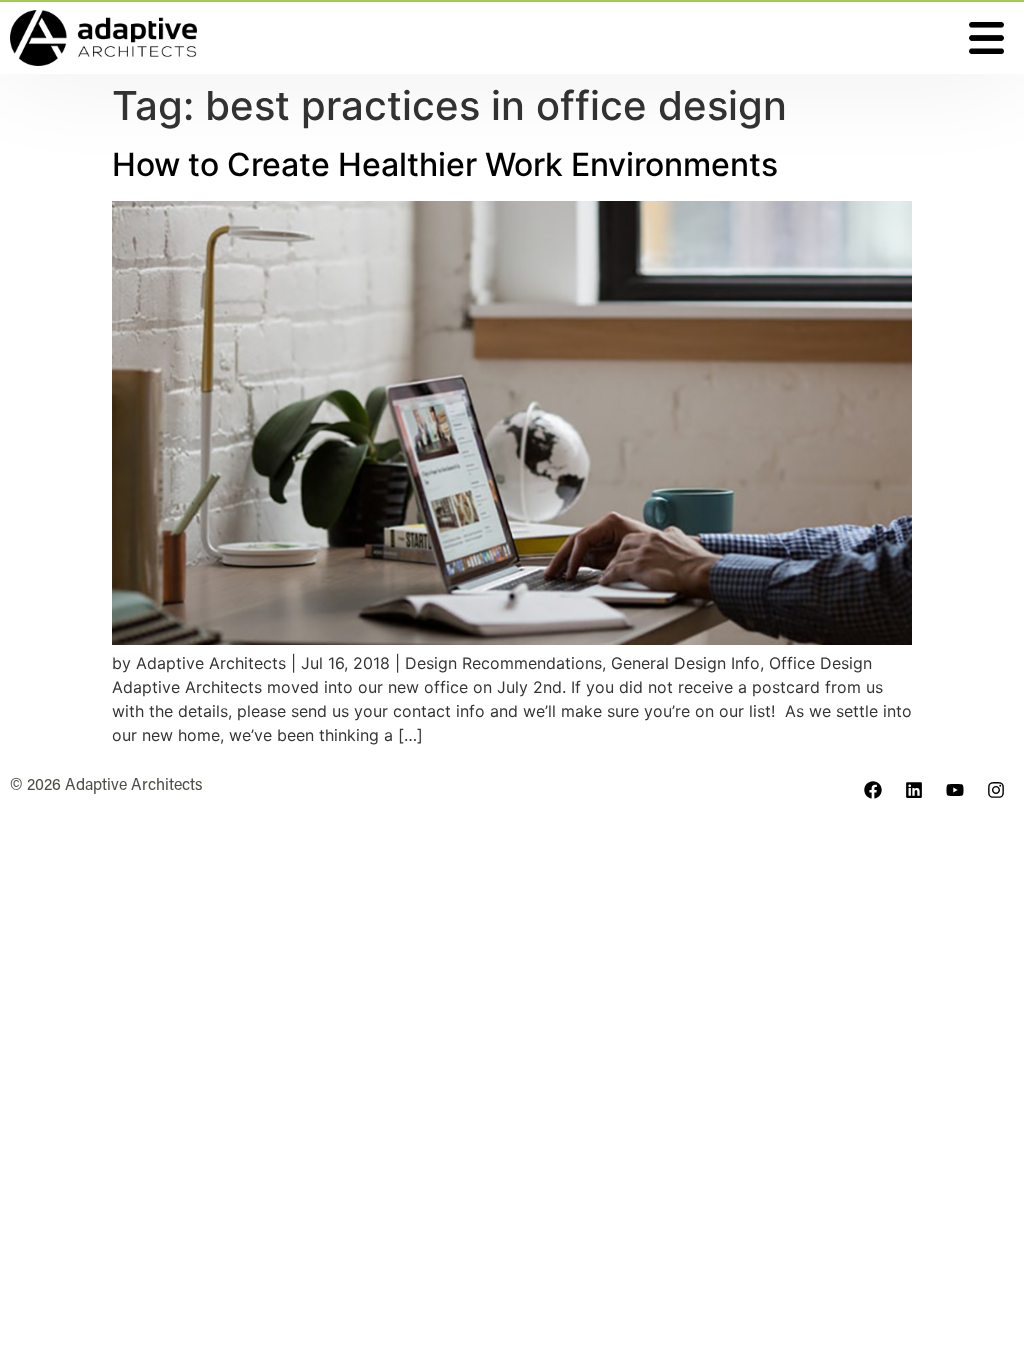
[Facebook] (873, 790)
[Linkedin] (914, 790)
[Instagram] (996, 790)
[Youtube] (955, 790)
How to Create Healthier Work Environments (445, 164)
